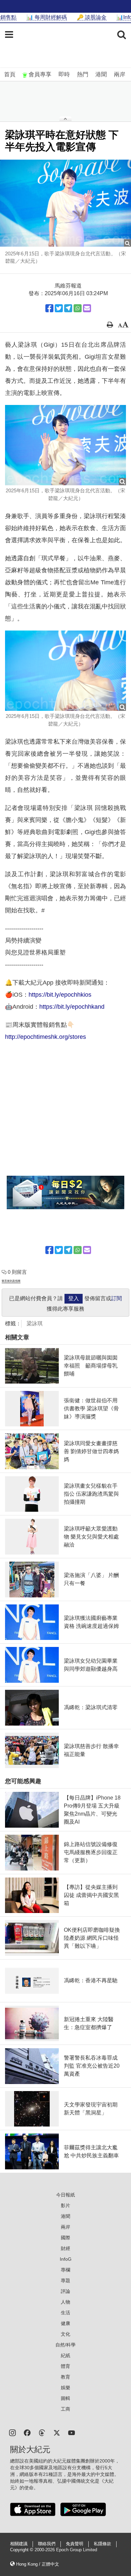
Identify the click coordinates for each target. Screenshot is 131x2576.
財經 (65, 2248)
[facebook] (27, 2432)
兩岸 (120, 74)
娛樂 (65, 2388)
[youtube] (72, 2432)
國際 (65, 2238)
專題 (65, 2280)
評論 (65, 2291)
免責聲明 (75, 2544)
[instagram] (12, 2432)
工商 (65, 2409)
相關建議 (19, 2544)
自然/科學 (65, 2345)
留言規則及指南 (11, 1281)
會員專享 (40, 74)
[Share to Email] (87, 308)
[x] (57, 2432)
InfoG (66, 2259)
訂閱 (117, 1298)
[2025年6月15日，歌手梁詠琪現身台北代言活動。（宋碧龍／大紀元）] (65, 203)
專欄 (65, 2270)
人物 (65, 2302)
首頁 (10, 74)
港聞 (101, 74)
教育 (65, 2377)
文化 (65, 2334)
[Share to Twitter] (59, 308)
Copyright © (22, 2550)
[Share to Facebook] (49, 308)
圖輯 (65, 2398)
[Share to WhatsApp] (78, 308)
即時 (64, 74)
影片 (65, 2206)
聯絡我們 (47, 2544)
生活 (65, 2313)
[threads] (42, 2432)
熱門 (83, 74)
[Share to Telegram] (68, 308)
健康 (65, 2323)
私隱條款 (102, 2544)
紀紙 (65, 2355)
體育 (65, 2366)
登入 (74, 1298)
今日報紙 (65, 2195)
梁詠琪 (35, 1323)
